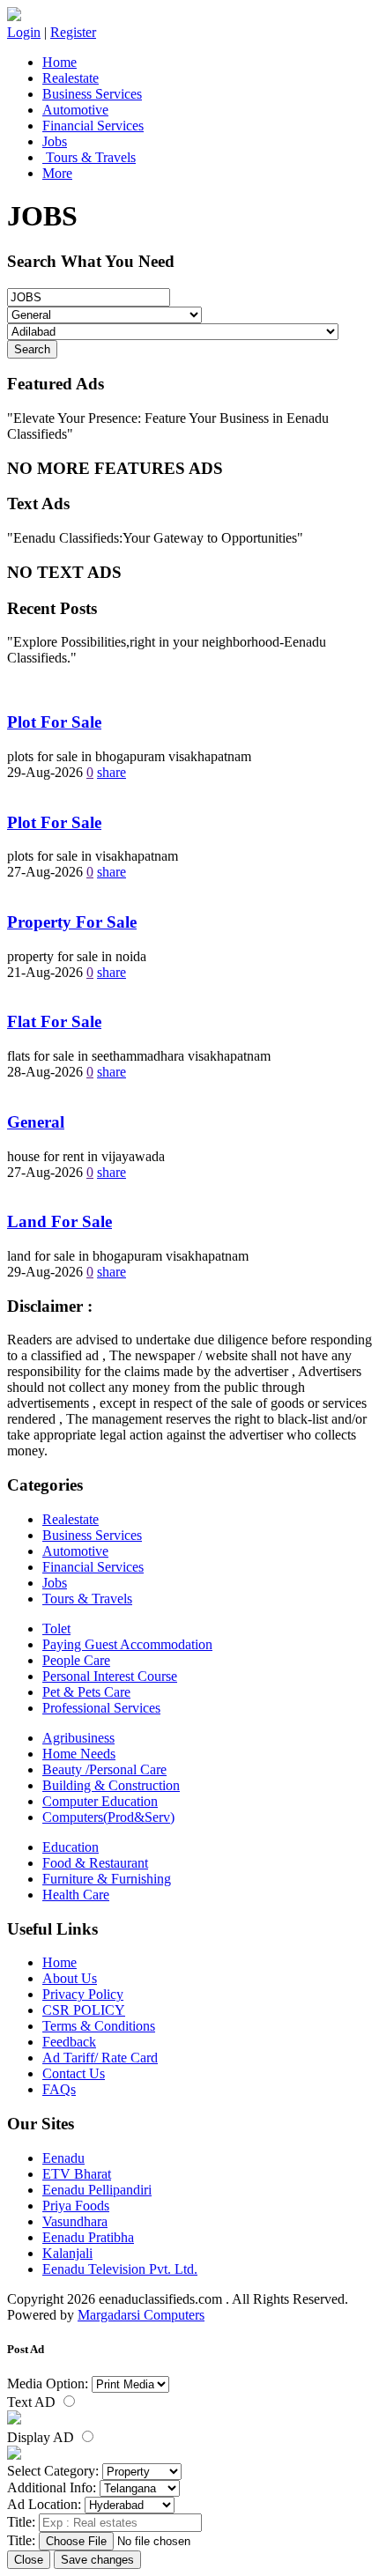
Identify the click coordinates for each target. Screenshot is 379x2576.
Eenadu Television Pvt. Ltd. (120, 2269)
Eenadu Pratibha (88, 2237)
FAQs (59, 2089)
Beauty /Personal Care (104, 1769)
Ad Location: (44, 2504)
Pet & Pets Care (86, 1692)
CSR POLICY (84, 2010)
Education (71, 1847)
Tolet (56, 1629)
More (57, 173)
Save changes (97, 2560)
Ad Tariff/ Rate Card (100, 2058)
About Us (70, 1978)
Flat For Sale (54, 1022)
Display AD (42, 2437)
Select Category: (53, 2471)
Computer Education (100, 1801)
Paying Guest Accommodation (127, 1644)
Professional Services (101, 1708)
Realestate (71, 78)
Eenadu (63, 2158)
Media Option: (48, 2384)
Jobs (55, 141)
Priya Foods (76, 2206)
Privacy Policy (83, 1994)
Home (59, 62)
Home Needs (79, 1754)
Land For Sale (59, 1221)
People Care (76, 1660)
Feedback (69, 2042)
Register (73, 32)
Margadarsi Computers (141, 2315)
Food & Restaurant (95, 1863)
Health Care (76, 1895)
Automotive (75, 110)
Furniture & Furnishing (107, 1879)
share (111, 772)
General (36, 1122)
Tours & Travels (89, 157)
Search (32, 349)
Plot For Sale (54, 722)
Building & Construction (111, 1785)
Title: (21, 2522)
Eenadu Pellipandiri (97, 2190)
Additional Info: (52, 2487)
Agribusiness (78, 1738)
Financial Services (93, 126)
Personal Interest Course (110, 1676)
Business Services (92, 94)
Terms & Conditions (99, 2026)
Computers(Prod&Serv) (108, 1817)
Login (24, 32)
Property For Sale (72, 922)
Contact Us (74, 2073)
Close (29, 2560)
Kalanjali (67, 2253)
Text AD (33, 2402)
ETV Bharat (77, 2174)
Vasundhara (75, 2221)
